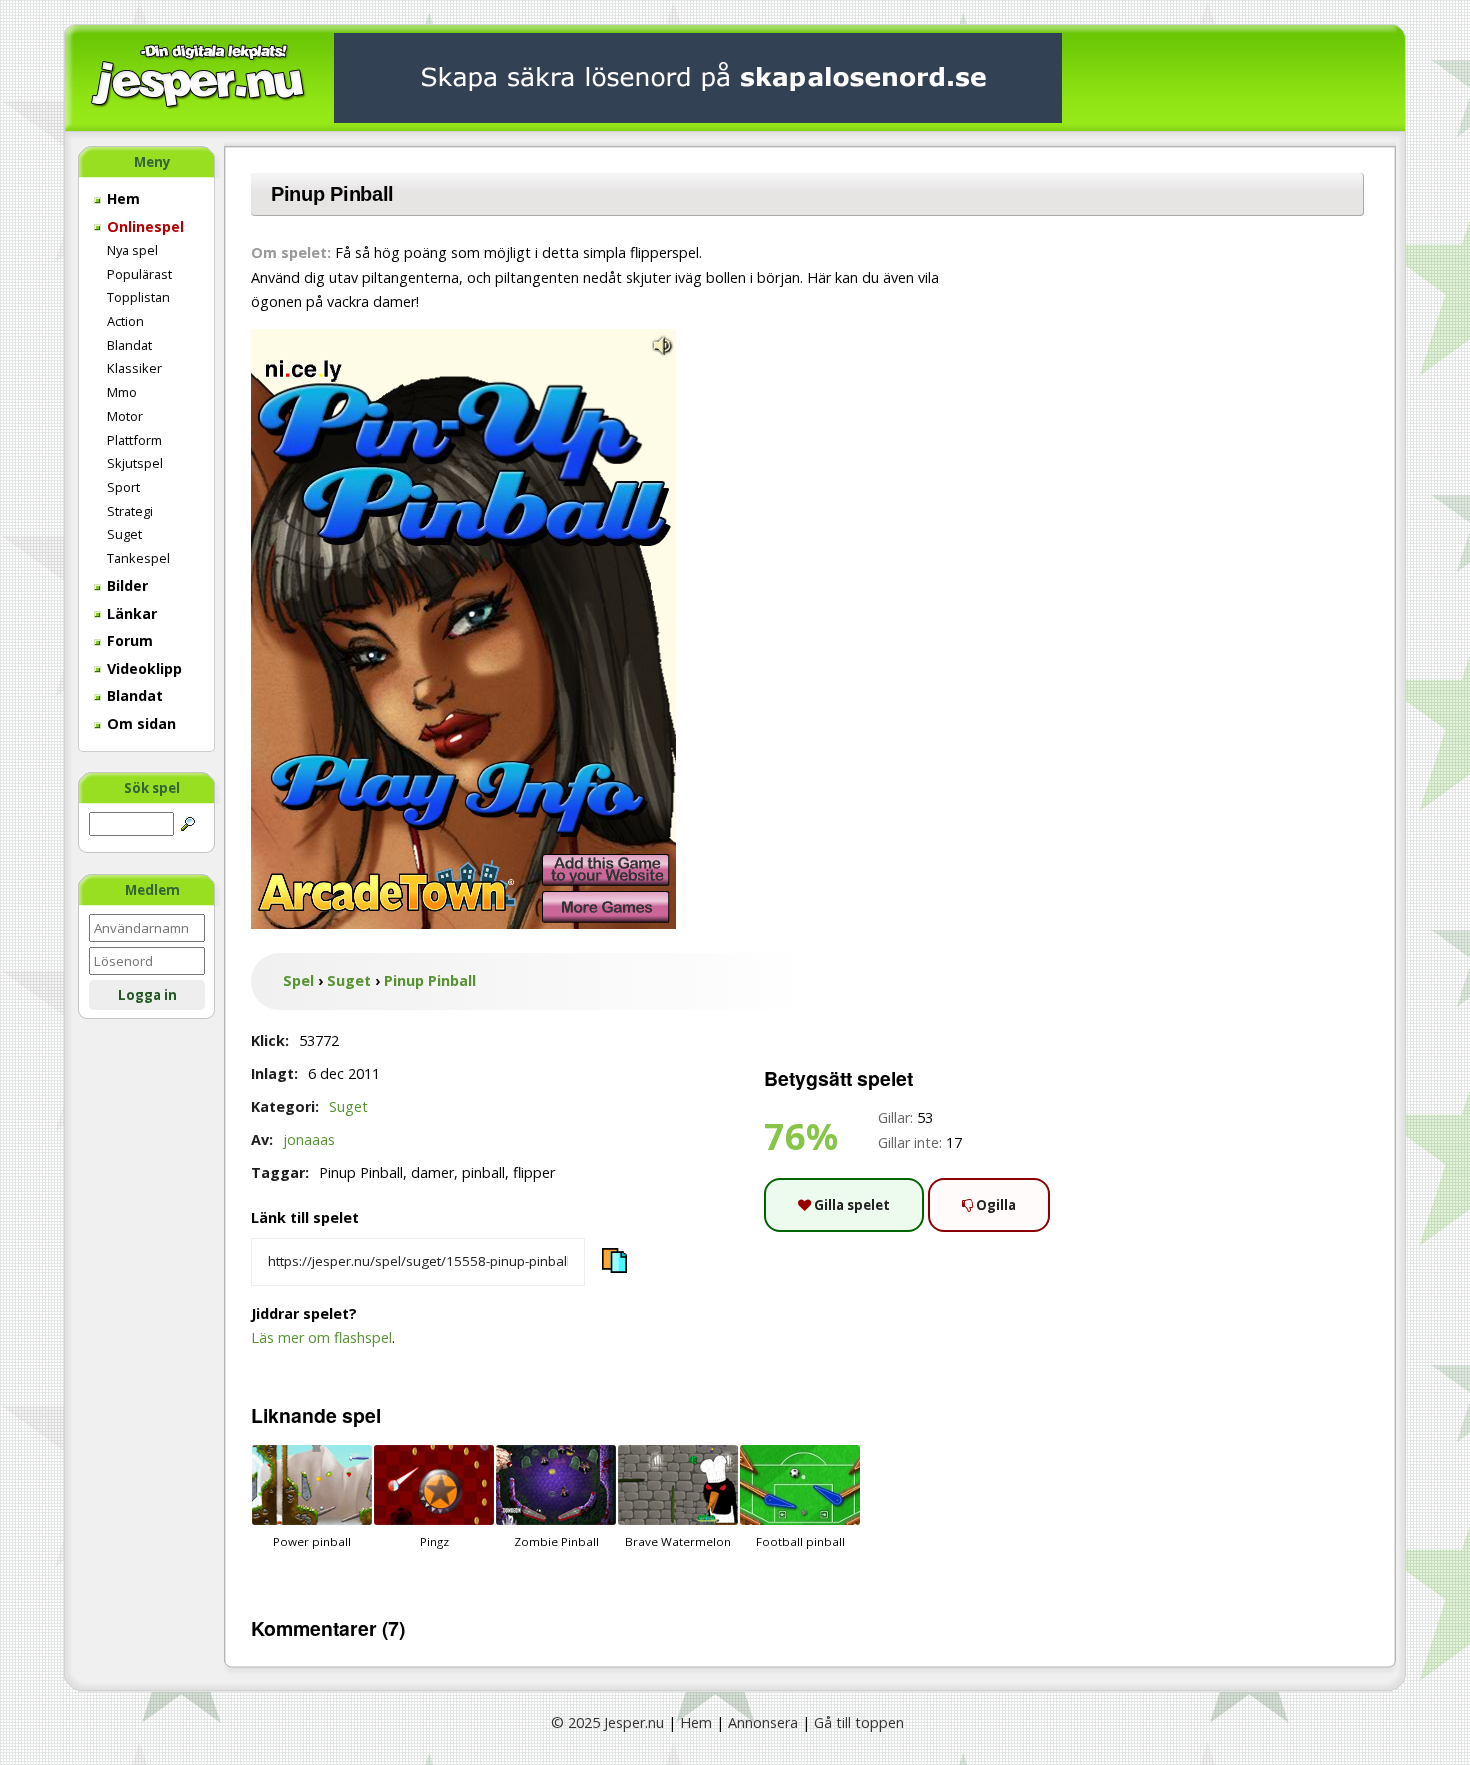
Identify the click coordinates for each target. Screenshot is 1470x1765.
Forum (128, 640)
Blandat (129, 345)
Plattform (134, 440)
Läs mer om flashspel (321, 1337)
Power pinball (312, 1541)
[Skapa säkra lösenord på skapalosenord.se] (698, 76)
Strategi (130, 511)
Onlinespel (143, 226)
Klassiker (134, 368)
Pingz (434, 1541)
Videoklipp (142, 668)
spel (361, 1415)
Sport (123, 487)
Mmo (122, 392)
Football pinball (800, 1541)
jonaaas (309, 1139)
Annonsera (763, 1722)
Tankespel (138, 558)
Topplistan (138, 297)
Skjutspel (135, 463)
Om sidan (139, 723)
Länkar (130, 613)
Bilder (125, 585)
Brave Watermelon (678, 1541)
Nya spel (132, 250)
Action (125, 321)
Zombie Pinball (556, 1541)
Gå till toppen (859, 1722)
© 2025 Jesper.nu (607, 1722)
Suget (124, 534)
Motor (125, 416)
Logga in (147, 995)
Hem (121, 198)
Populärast (139, 274)
